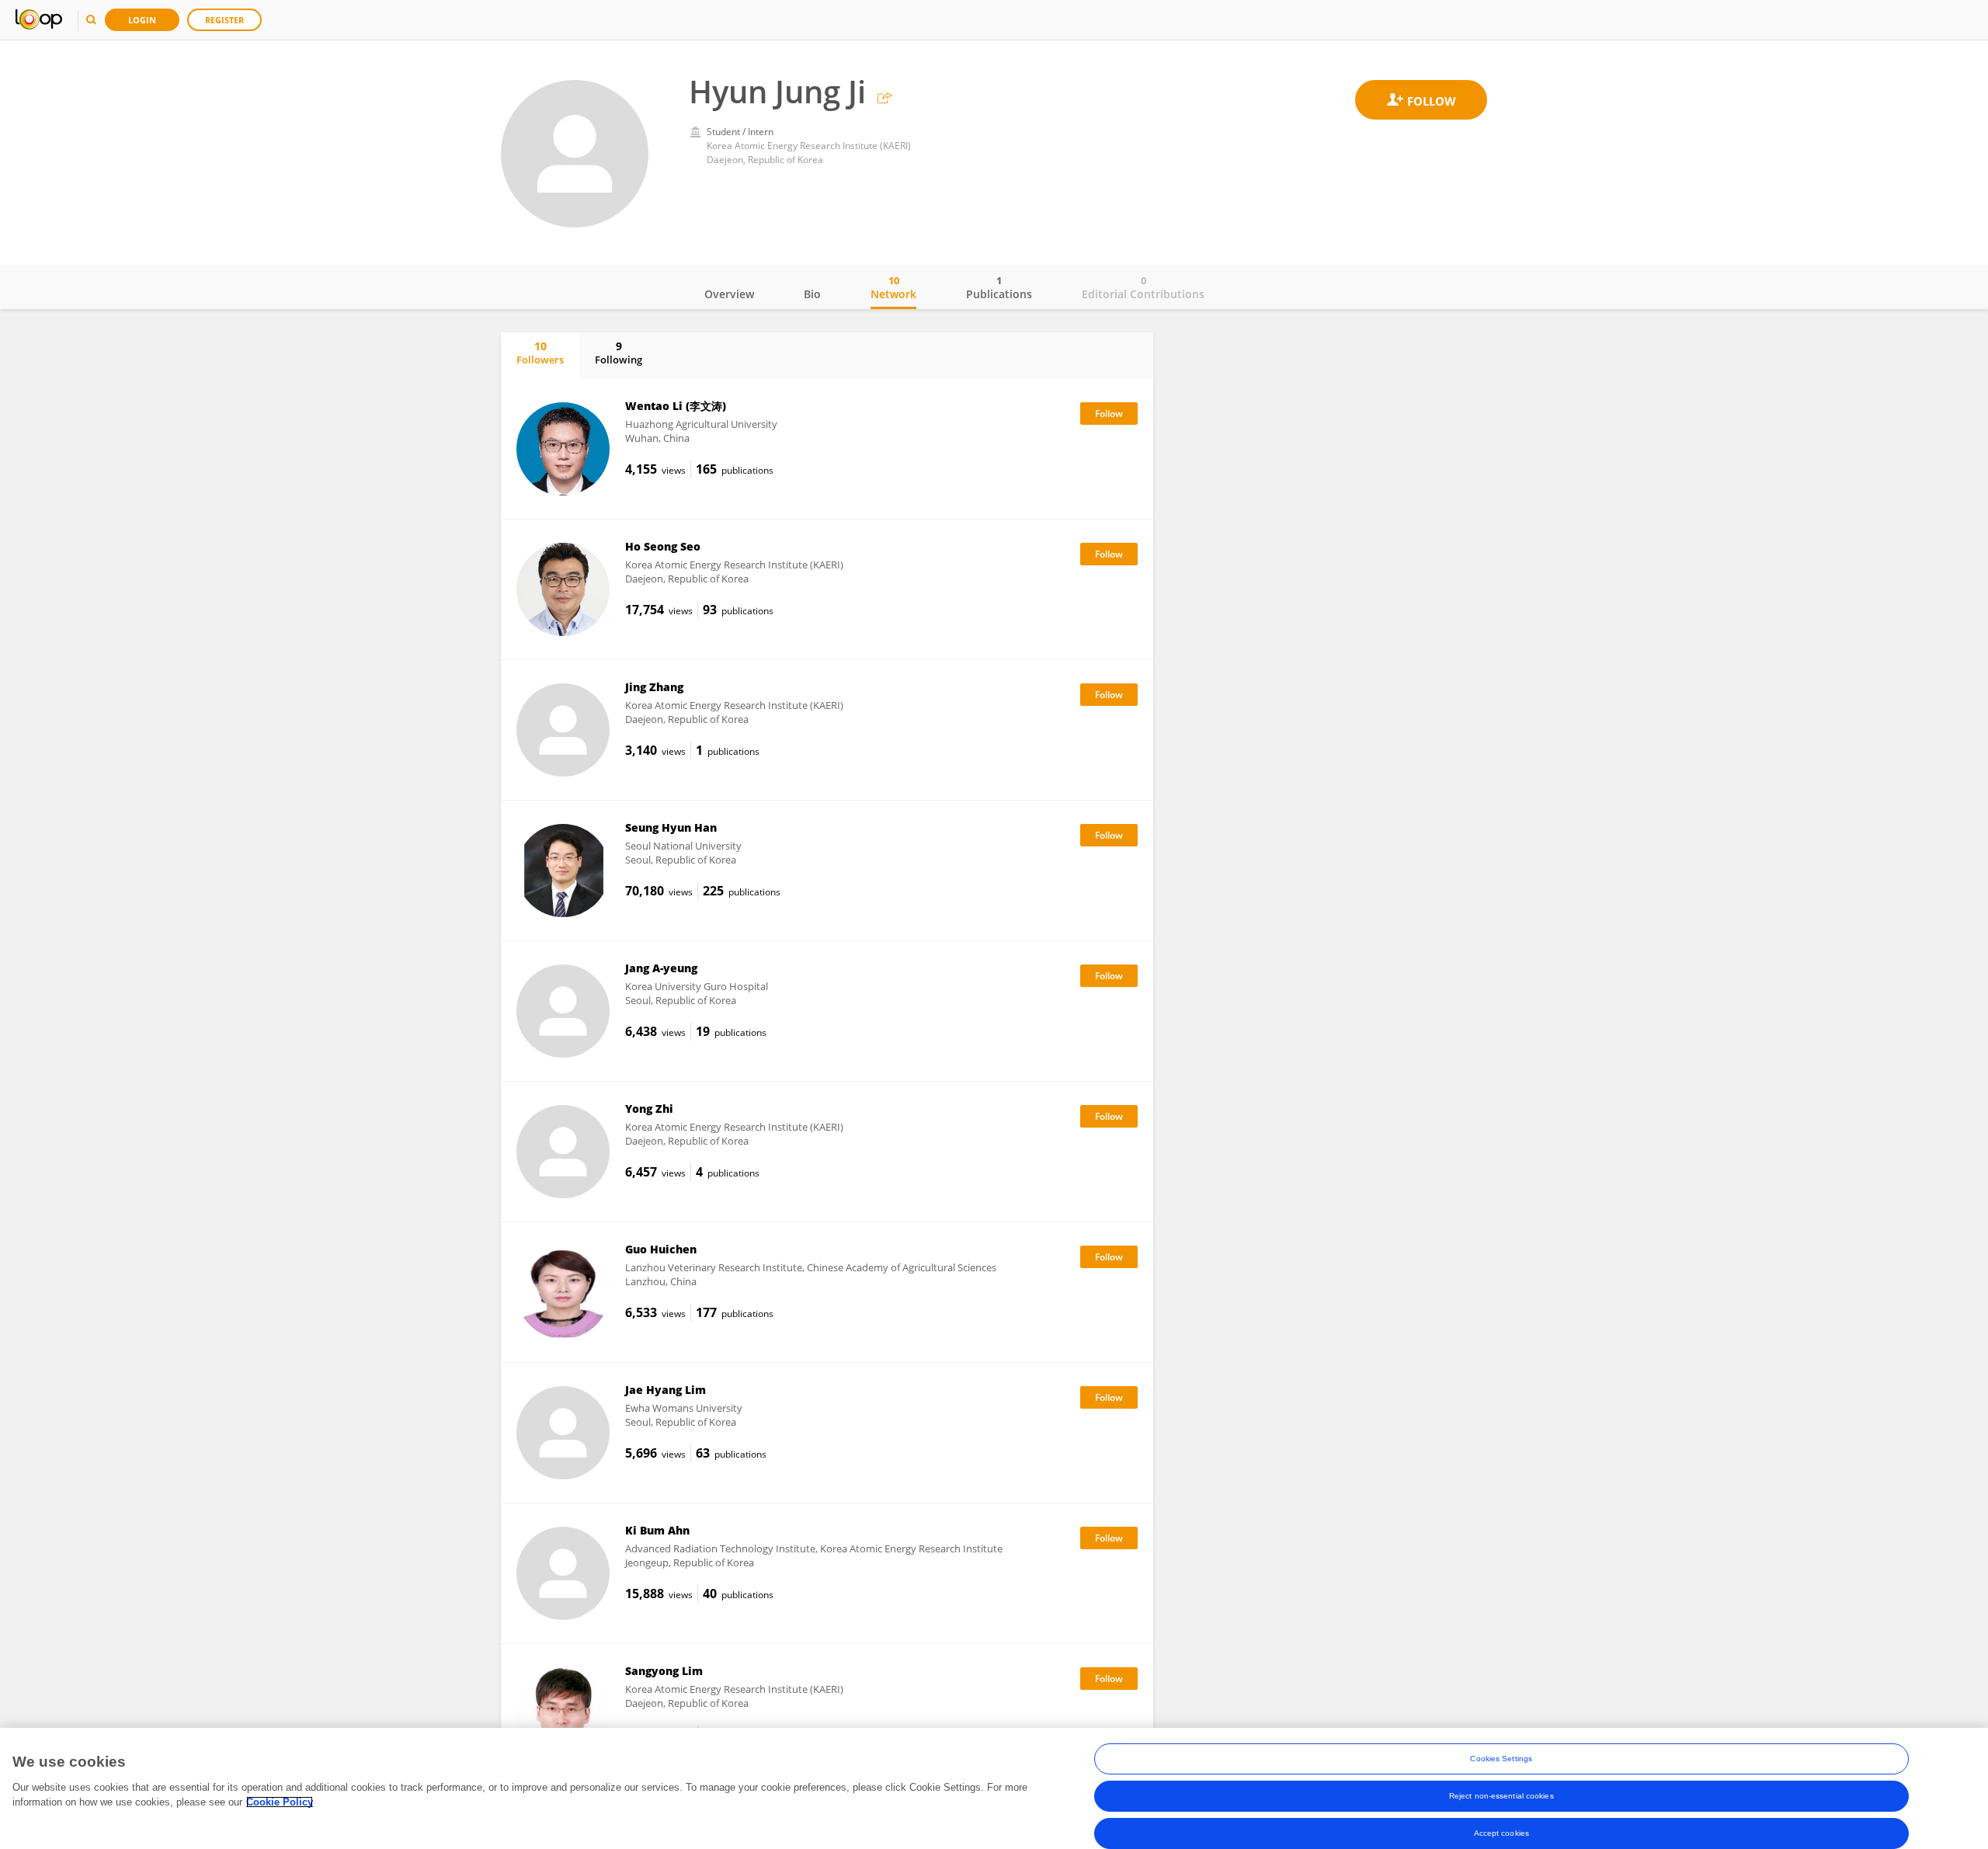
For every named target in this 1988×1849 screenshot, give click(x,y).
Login (142, 20)
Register (224, 20)
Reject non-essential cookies (1501, 1796)
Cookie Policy (280, 1802)
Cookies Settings (1501, 1759)
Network (893, 287)
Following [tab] (619, 353)
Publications (999, 287)
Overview (729, 294)
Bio (812, 294)
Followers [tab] (540, 353)
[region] (994, 1788)
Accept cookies (1501, 1833)
